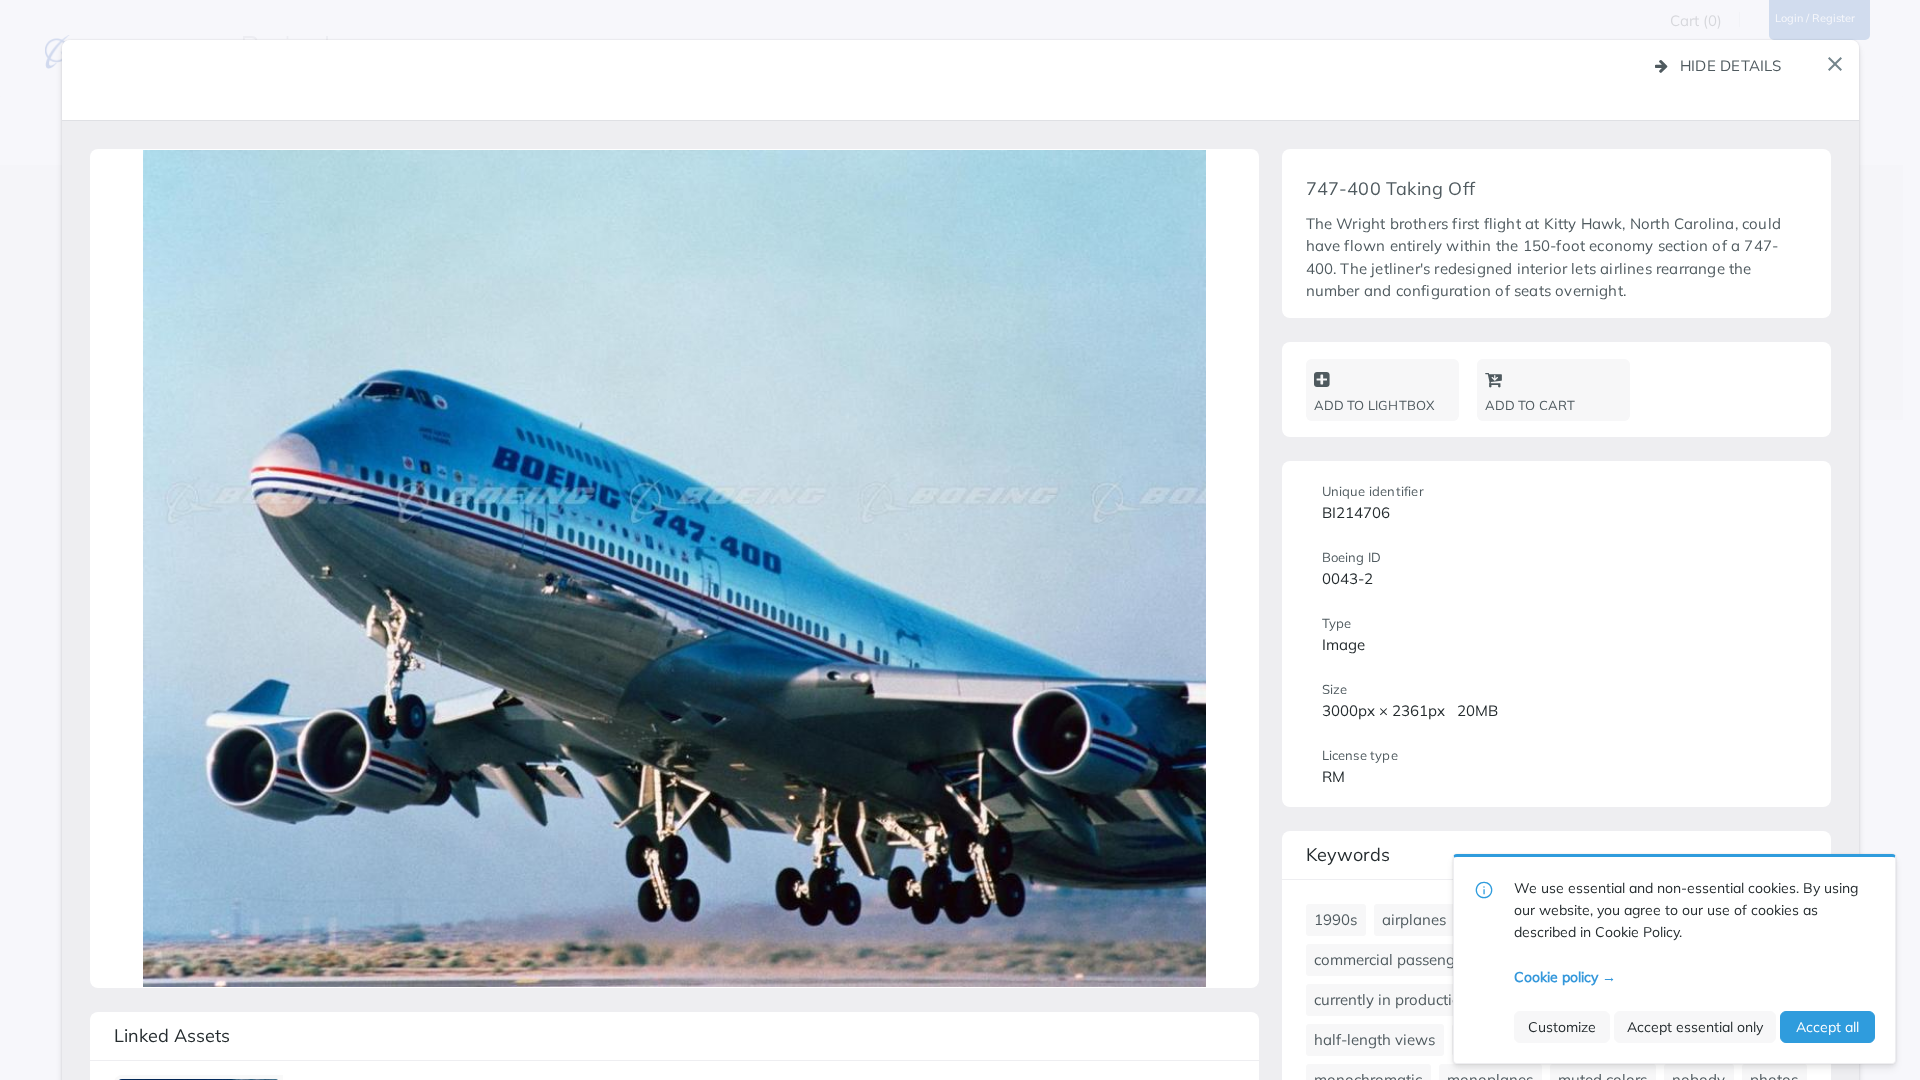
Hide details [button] (1731, 65)
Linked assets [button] (172, 1035)
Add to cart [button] (1530, 405)
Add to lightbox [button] (1374, 405)
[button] (1835, 64)
